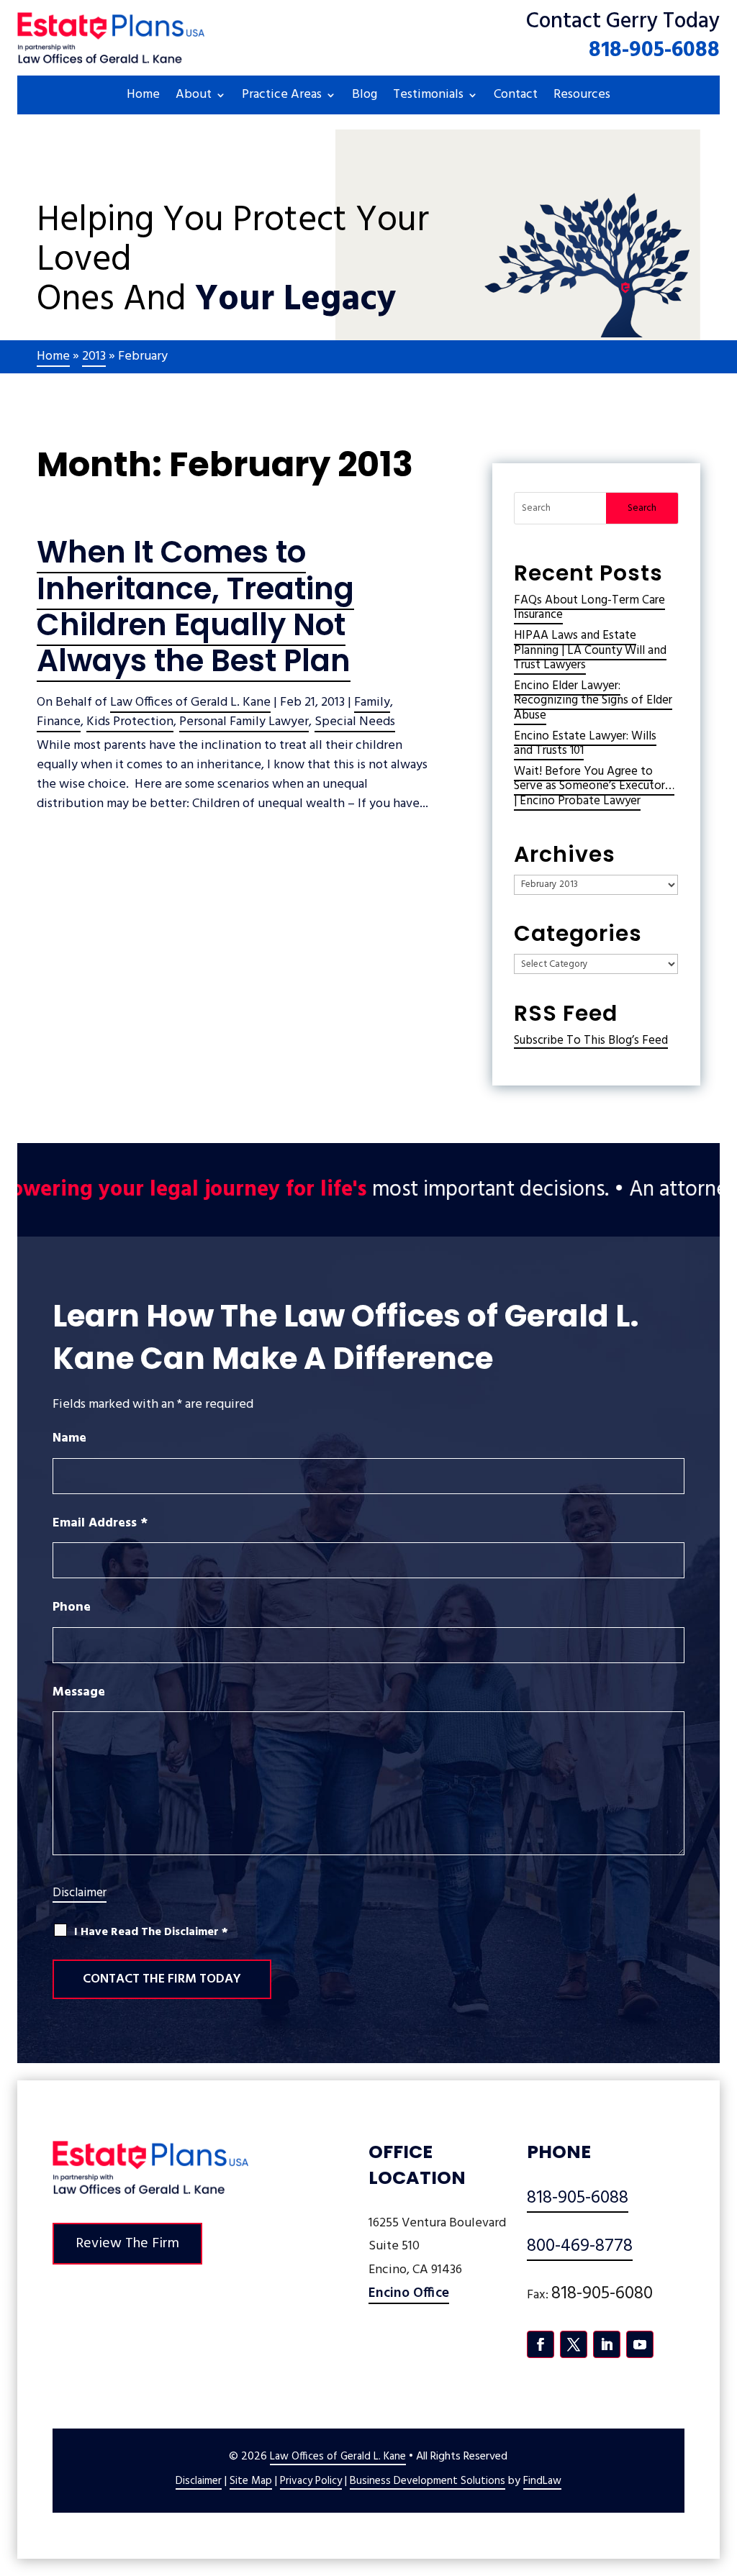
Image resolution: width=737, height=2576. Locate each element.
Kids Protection (130, 722)
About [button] (194, 97)
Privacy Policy (311, 2481)
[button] (723, 2472)
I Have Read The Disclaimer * (151, 1933)
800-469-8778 (580, 2247)
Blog (365, 97)
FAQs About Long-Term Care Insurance (589, 607)
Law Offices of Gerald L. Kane (190, 702)
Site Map (251, 2481)
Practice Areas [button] (282, 97)
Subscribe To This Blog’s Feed (591, 1041)
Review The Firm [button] (127, 2244)
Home (143, 97)
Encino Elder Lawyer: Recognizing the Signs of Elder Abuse (593, 701)
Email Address (100, 1523)
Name (69, 1438)
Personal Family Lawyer (244, 722)
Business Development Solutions (428, 2481)
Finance (59, 722)
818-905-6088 (654, 50)
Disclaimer (80, 1893)
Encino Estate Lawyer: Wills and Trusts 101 (585, 743)
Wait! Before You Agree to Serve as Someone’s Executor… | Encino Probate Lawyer (594, 786)
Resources (582, 97)
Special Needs (355, 722)
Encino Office (409, 2293)
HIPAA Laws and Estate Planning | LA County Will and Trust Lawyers (590, 650)
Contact (516, 97)
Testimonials (428, 97)
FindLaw (542, 2481)
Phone (72, 1607)
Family (372, 702)
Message (79, 1692)
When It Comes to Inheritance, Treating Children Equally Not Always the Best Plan (195, 606)
